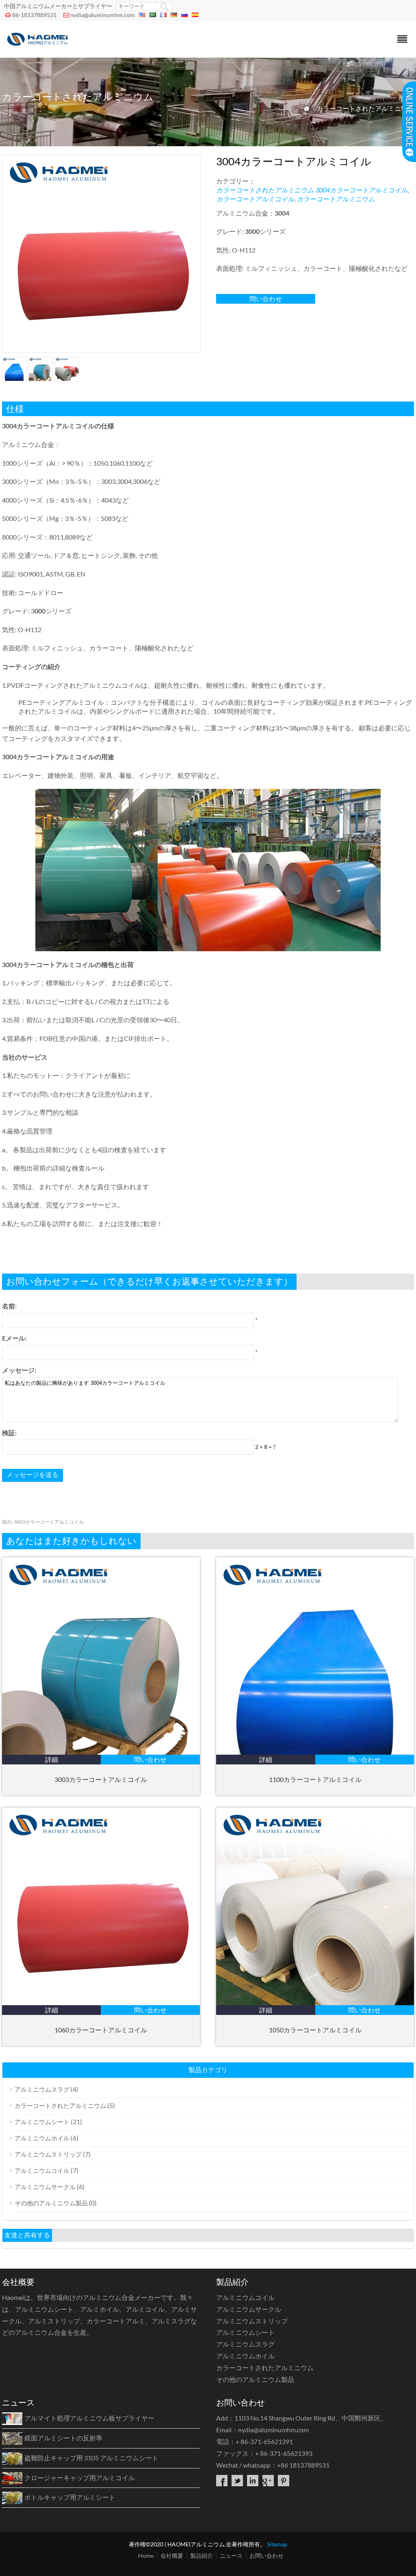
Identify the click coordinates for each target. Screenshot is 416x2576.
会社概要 (172, 2555)
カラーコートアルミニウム (336, 199)
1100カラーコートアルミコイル (315, 1779)
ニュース (231, 2555)
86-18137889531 (34, 15)
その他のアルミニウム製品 (51, 2203)
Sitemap (277, 2544)
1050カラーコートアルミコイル (315, 2030)
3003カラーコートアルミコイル (43, 1522)
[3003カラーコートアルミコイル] (101, 1752)
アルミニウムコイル (42, 2170)
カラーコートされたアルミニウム (365, 108)
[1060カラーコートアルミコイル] (101, 2003)
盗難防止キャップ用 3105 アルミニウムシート (91, 2458)
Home (146, 2555)
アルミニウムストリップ (48, 2154)
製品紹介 (201, 2555)
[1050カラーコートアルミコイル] (315, 2003)
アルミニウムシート (42, 2122)
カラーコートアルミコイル (255, 199)
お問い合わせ (266, 2555)
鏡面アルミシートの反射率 (63, 2438)
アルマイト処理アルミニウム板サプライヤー (89, 2418)
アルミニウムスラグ (42, 2089)
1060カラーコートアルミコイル (101, 2030)
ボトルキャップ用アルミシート (70, 2497)
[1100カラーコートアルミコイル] (315, 1752)
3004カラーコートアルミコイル (361, 190)
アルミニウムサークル (45, 2187)
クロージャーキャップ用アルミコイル (80, 2478)
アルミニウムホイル (42, 2138)
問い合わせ (266, 299)
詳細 (52, 1759)
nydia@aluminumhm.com (103, 15)
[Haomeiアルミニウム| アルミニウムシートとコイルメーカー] (39, 47)
